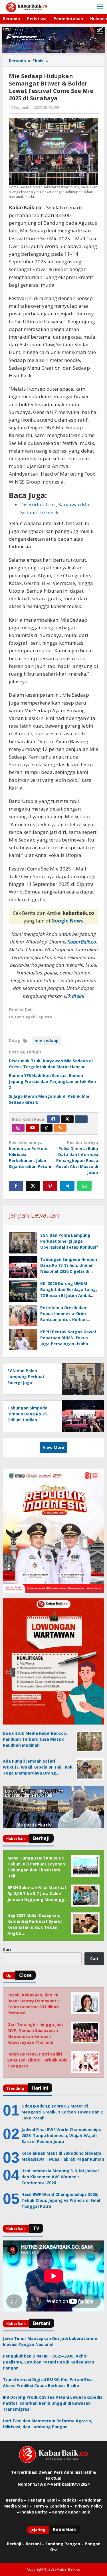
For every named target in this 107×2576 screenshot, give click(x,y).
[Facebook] (53, 1119)
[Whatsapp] (84, 1186)
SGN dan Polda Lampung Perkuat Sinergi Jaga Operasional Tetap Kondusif (69, 1241)
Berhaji (14, 2544)
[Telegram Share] (67, 1186)
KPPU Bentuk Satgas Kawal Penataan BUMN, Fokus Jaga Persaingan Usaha (68, 1338)
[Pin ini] (50, 1186)
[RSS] (60, 1128)
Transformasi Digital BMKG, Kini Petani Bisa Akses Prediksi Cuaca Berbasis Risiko (48, 2383)
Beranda (14, 2500)
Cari (7, 1949)
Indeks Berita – (36, 2512)
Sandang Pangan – (65, 2544)
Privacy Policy (89, 2506)
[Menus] (100, 7)
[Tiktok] (47, 1128)
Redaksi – (72, 2500)
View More (53, 1447)
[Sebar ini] (16, 1186)
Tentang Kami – (44, 2500)
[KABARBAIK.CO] (27, 7)
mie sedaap (47, 1041)
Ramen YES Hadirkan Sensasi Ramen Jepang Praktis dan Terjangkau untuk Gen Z (52, 1081)
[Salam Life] (81, 1119)
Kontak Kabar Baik (71, 2512)
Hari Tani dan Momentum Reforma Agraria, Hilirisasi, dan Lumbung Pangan (48, 2424)
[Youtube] (33, 1128)
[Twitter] (67, 1119)
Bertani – (35, 2544)
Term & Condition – (53, 2506)
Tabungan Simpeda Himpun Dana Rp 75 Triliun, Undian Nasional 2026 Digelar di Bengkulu (30, 1420)
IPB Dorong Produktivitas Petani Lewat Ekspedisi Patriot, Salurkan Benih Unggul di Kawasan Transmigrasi (53, 2403)
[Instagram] (18, 1128)
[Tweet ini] (33, 1186)
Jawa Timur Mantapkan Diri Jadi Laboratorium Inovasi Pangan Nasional (50, 2341)
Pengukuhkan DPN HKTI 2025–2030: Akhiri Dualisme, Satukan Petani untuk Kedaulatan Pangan (49, 2362)
